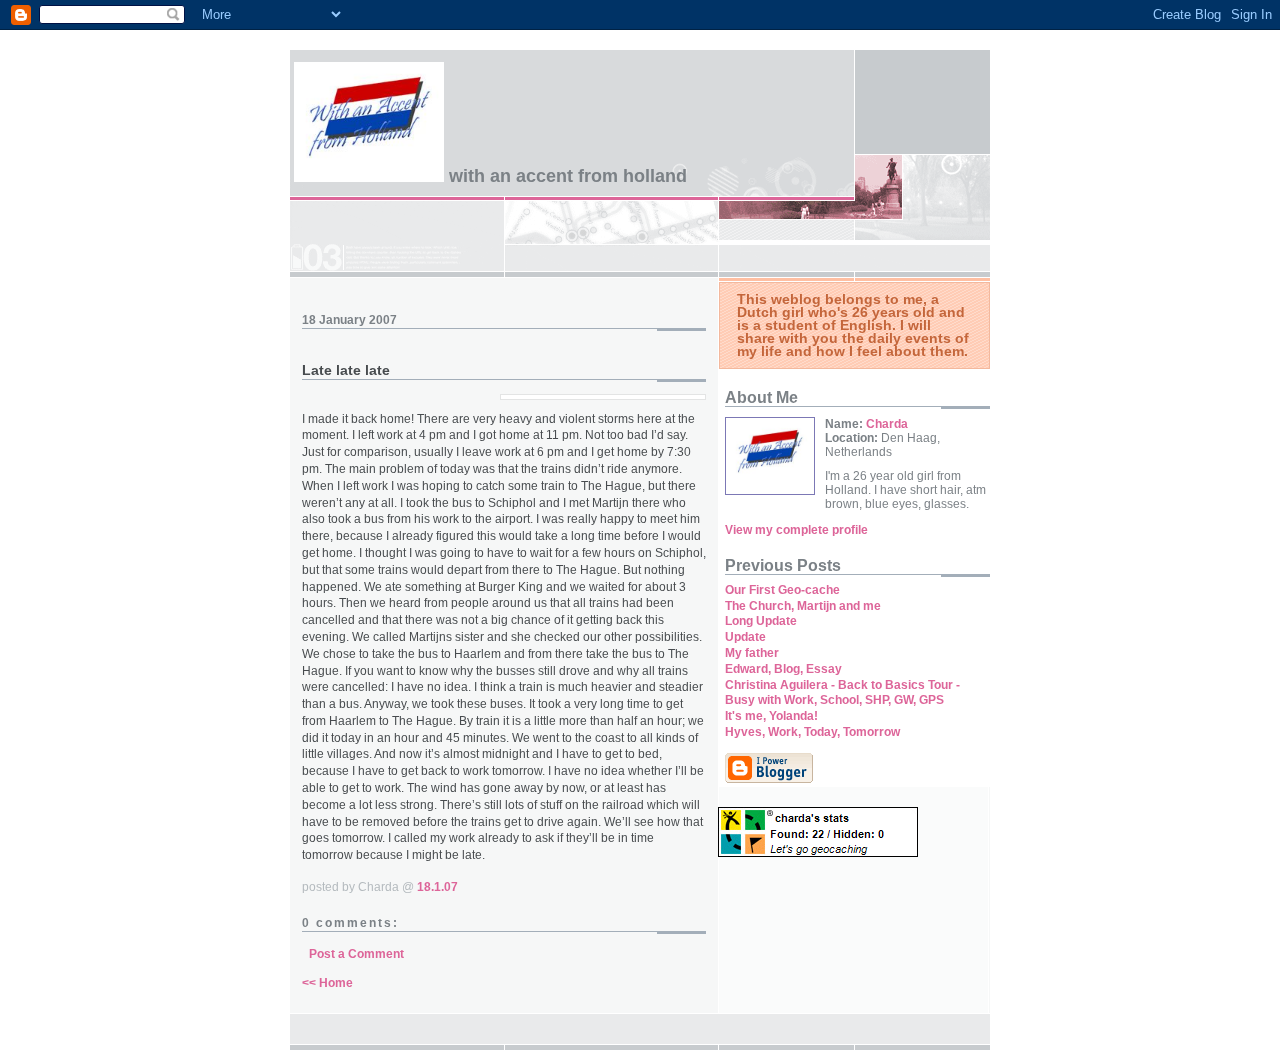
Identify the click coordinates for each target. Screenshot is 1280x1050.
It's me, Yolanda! (771, 716)
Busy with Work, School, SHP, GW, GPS (834, 700)
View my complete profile (796, 530)
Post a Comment (356, 954)
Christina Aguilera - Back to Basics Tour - (842, 685)
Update (745, 637)
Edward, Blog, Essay (783, 669)
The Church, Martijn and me (803, 606)
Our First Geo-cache (782, 590)
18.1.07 (437, 887)
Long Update (761, 621)
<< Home (327, 983)
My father (752, 653)
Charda (887, 424)
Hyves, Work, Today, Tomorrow (812, 732)
